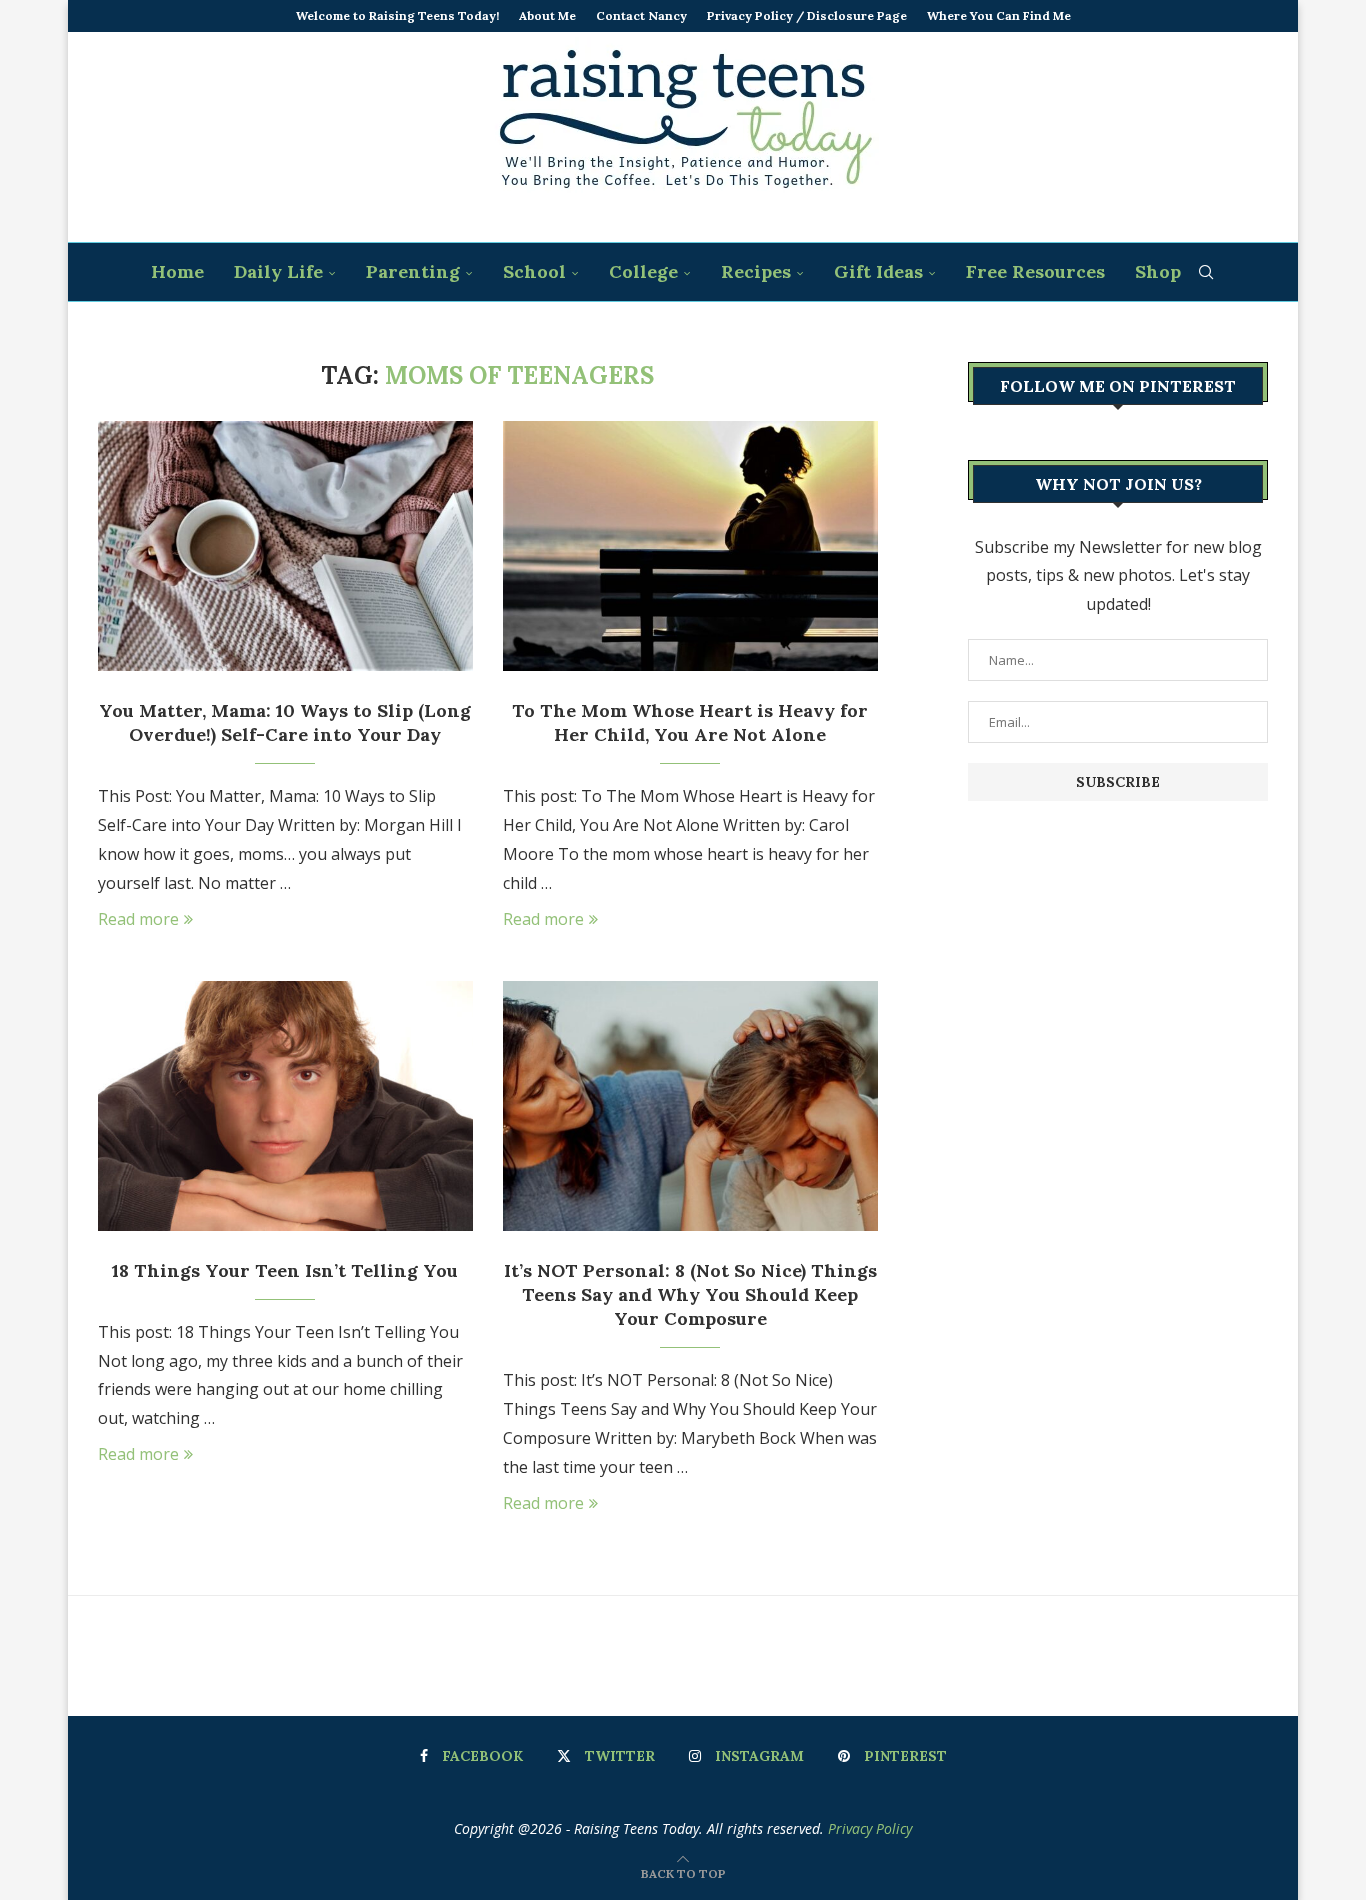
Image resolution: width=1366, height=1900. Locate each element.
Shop (1158, 271)
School (534, 271)
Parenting (413, 271)
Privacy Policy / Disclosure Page (807, 15)
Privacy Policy (870, 1828)
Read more (138, 919)
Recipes (756, 271)
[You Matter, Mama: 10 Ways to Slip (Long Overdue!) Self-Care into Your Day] (285, 546)
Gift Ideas (878, 271)
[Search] (1206, 272)
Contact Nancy (641, 15)
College (643, 271)
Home (177, 271)
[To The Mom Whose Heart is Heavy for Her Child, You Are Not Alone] (690, 546)
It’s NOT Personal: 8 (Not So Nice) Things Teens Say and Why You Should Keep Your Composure (690, 1295)
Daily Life (278, 271)
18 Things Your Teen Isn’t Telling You (285, 1270)
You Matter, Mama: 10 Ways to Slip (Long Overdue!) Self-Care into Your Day (285, 722)
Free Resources (1035, 271)
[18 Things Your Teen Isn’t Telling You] (285, 1106)
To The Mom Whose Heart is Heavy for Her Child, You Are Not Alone (690, 722)
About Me (547, 15)
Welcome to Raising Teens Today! (397, 15)
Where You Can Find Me (999, 15)
